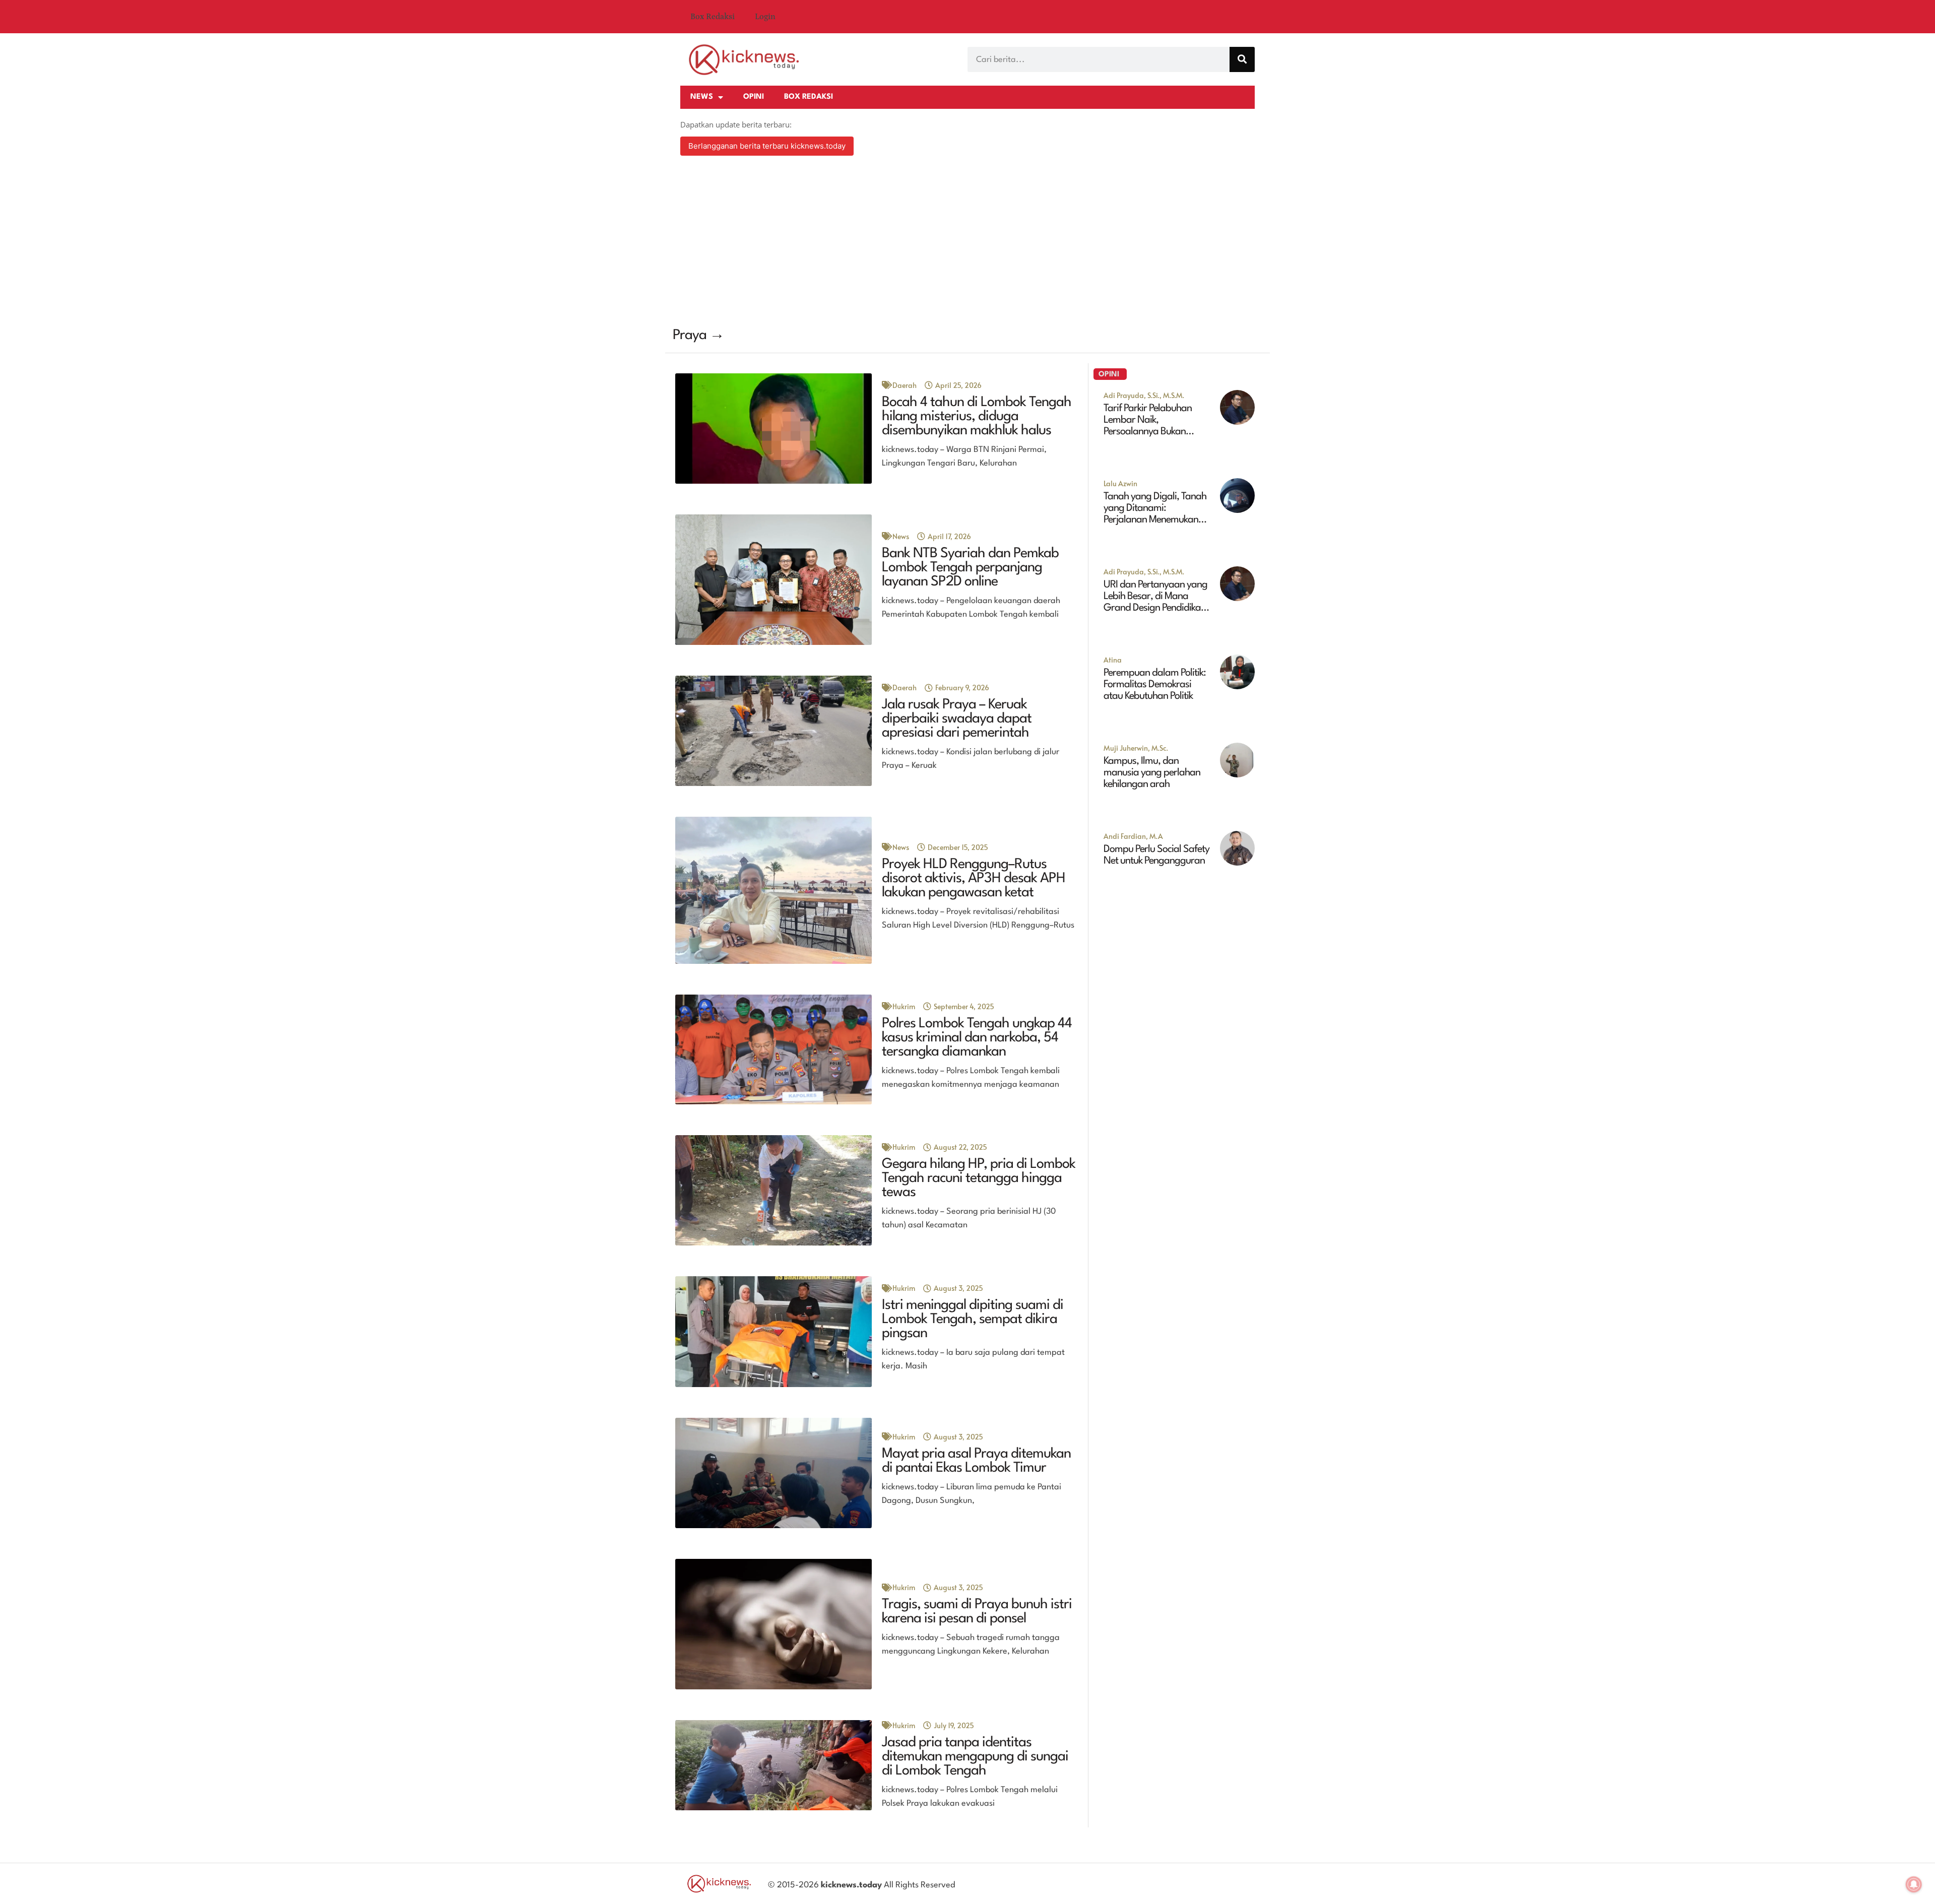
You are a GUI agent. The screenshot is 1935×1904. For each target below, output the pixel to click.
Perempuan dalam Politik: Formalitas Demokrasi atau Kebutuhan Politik (1155, 685)
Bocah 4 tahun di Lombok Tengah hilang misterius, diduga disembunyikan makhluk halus (977, 417)
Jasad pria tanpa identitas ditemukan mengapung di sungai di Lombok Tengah (975, 1757)
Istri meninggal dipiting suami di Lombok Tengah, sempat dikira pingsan (973, 1320)
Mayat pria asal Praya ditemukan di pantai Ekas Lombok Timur (976, 1461)
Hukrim (904, 1006)
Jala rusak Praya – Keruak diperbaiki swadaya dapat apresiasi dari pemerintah (957, 719)
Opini (754, 97)
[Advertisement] (967, 243)
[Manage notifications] (1914, 1884)
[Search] (1242, 59)
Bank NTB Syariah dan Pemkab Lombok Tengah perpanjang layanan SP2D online (970, 568)
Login (765, 17)
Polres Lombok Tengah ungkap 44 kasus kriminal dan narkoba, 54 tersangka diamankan (977, 1038)
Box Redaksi (713, 17)
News (702, 97)
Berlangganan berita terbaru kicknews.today (767, 146)
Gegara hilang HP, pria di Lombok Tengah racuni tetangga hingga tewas (979, 1178)
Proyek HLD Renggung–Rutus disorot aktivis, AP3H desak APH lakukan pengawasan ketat (974, 879)
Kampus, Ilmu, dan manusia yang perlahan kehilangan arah (1152, 773)
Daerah (905, 385)
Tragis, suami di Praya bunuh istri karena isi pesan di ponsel (977, 1612)
